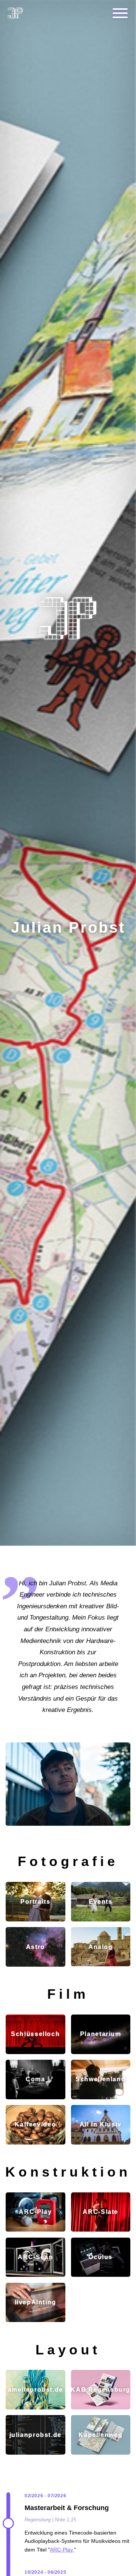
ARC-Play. (62, 2550)
